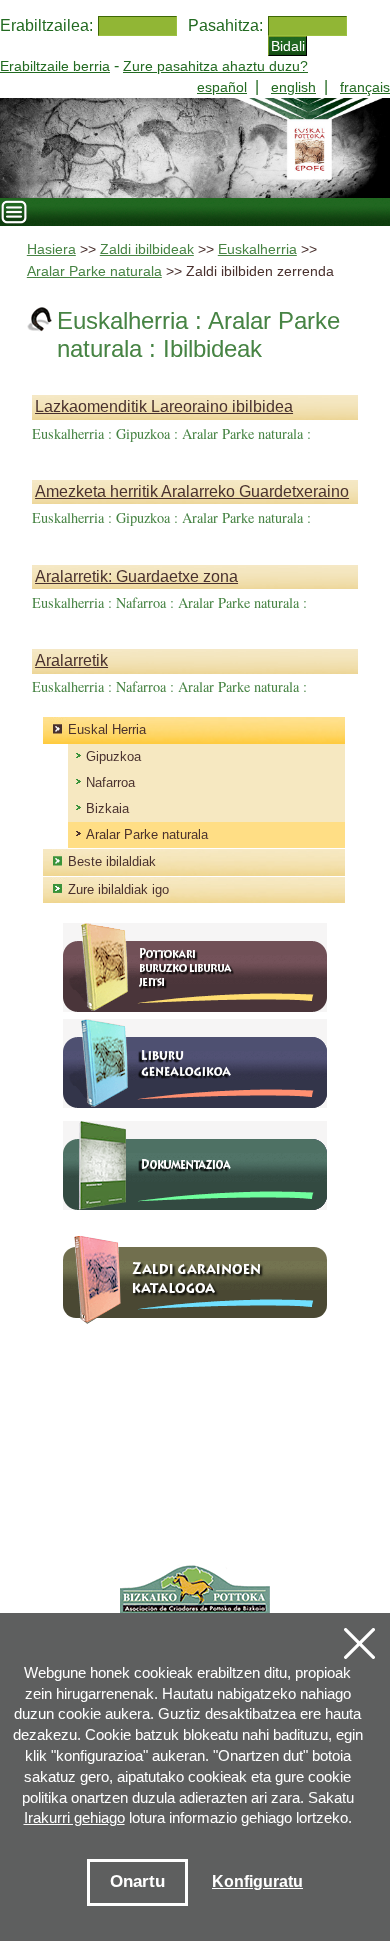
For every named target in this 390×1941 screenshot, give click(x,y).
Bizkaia (107, 808)
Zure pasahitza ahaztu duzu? (215, 66)
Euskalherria (257, 249)
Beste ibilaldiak (112, 861)
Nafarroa (110, 782)
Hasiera (51, 249)
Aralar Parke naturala (94, 271)
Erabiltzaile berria (55, 66)
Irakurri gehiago (74, 1817)
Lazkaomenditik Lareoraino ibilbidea (164, 406)
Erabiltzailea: (46, 25)
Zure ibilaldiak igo (118, 889)
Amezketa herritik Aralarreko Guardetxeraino (192, 491)
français (365, 87)
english (293, 87)
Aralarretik (71, 660)
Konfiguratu (257, 1881)
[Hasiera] (195, 148)
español (222, 87)
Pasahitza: (225, 25)
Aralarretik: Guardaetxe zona (136, 576)
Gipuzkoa (113, 756)
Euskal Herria (107, 729)
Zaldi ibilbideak (147, 249)
